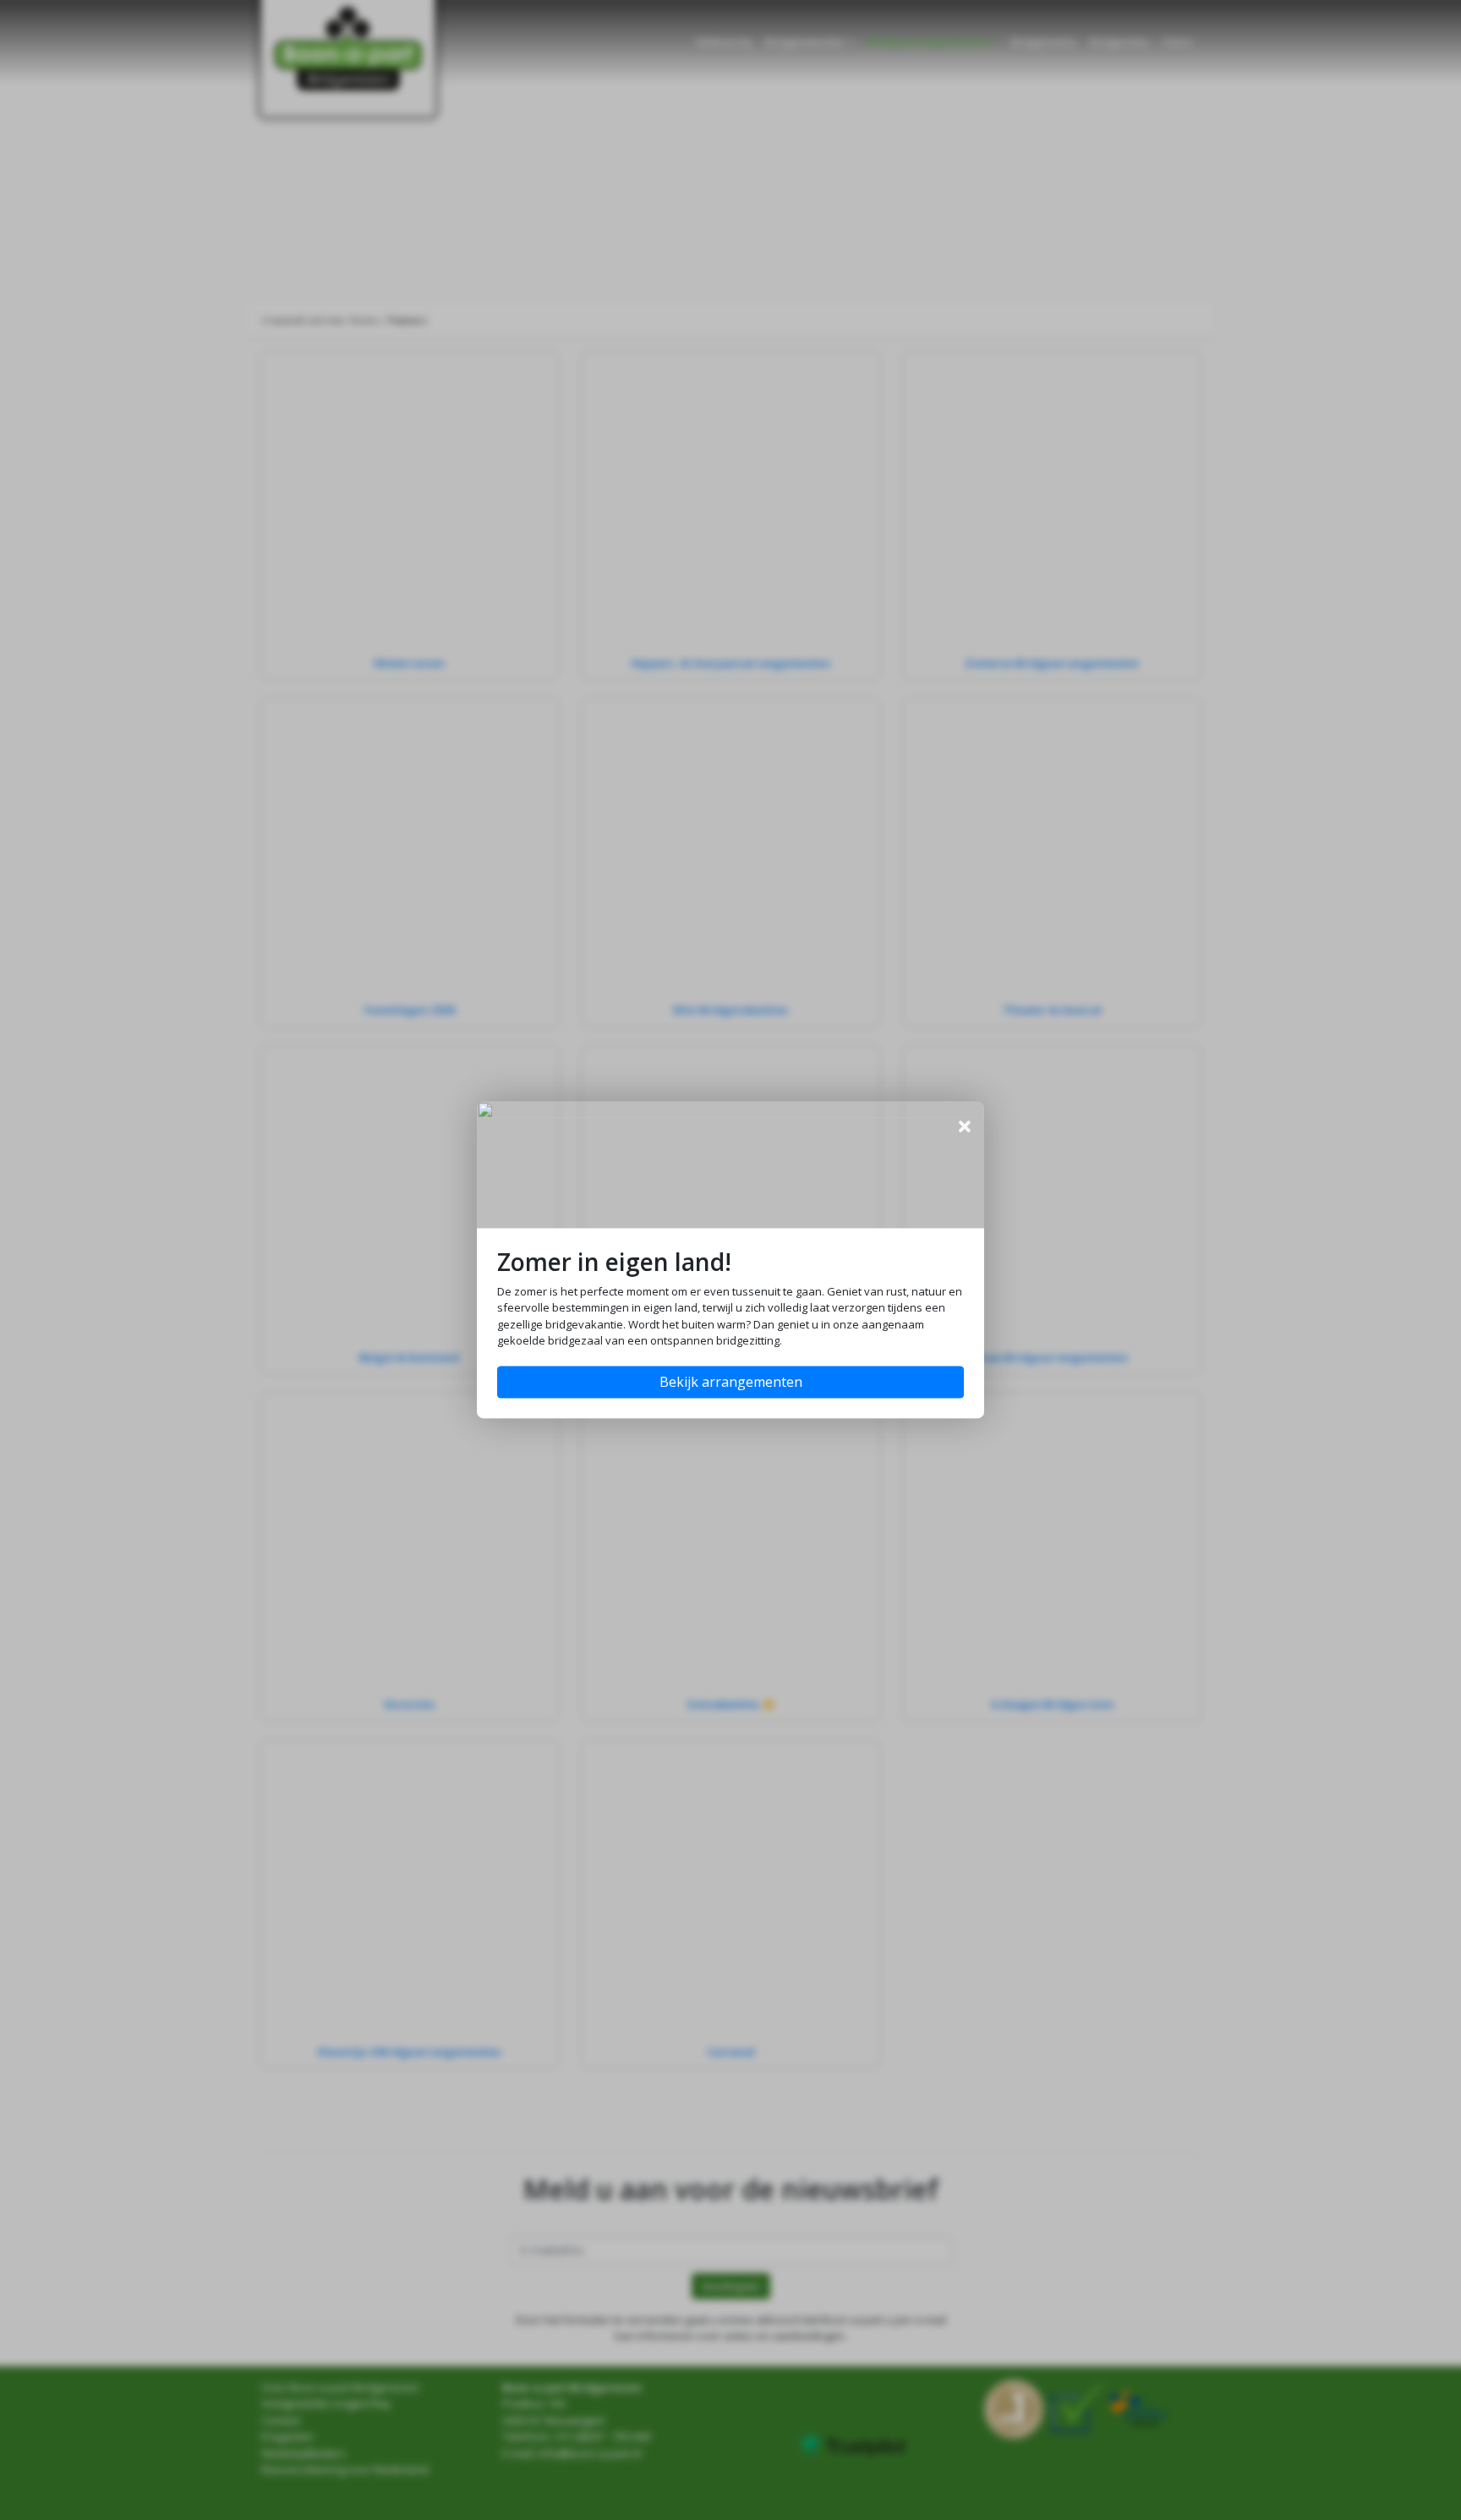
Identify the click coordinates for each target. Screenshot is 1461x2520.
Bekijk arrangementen (731, 1383)
